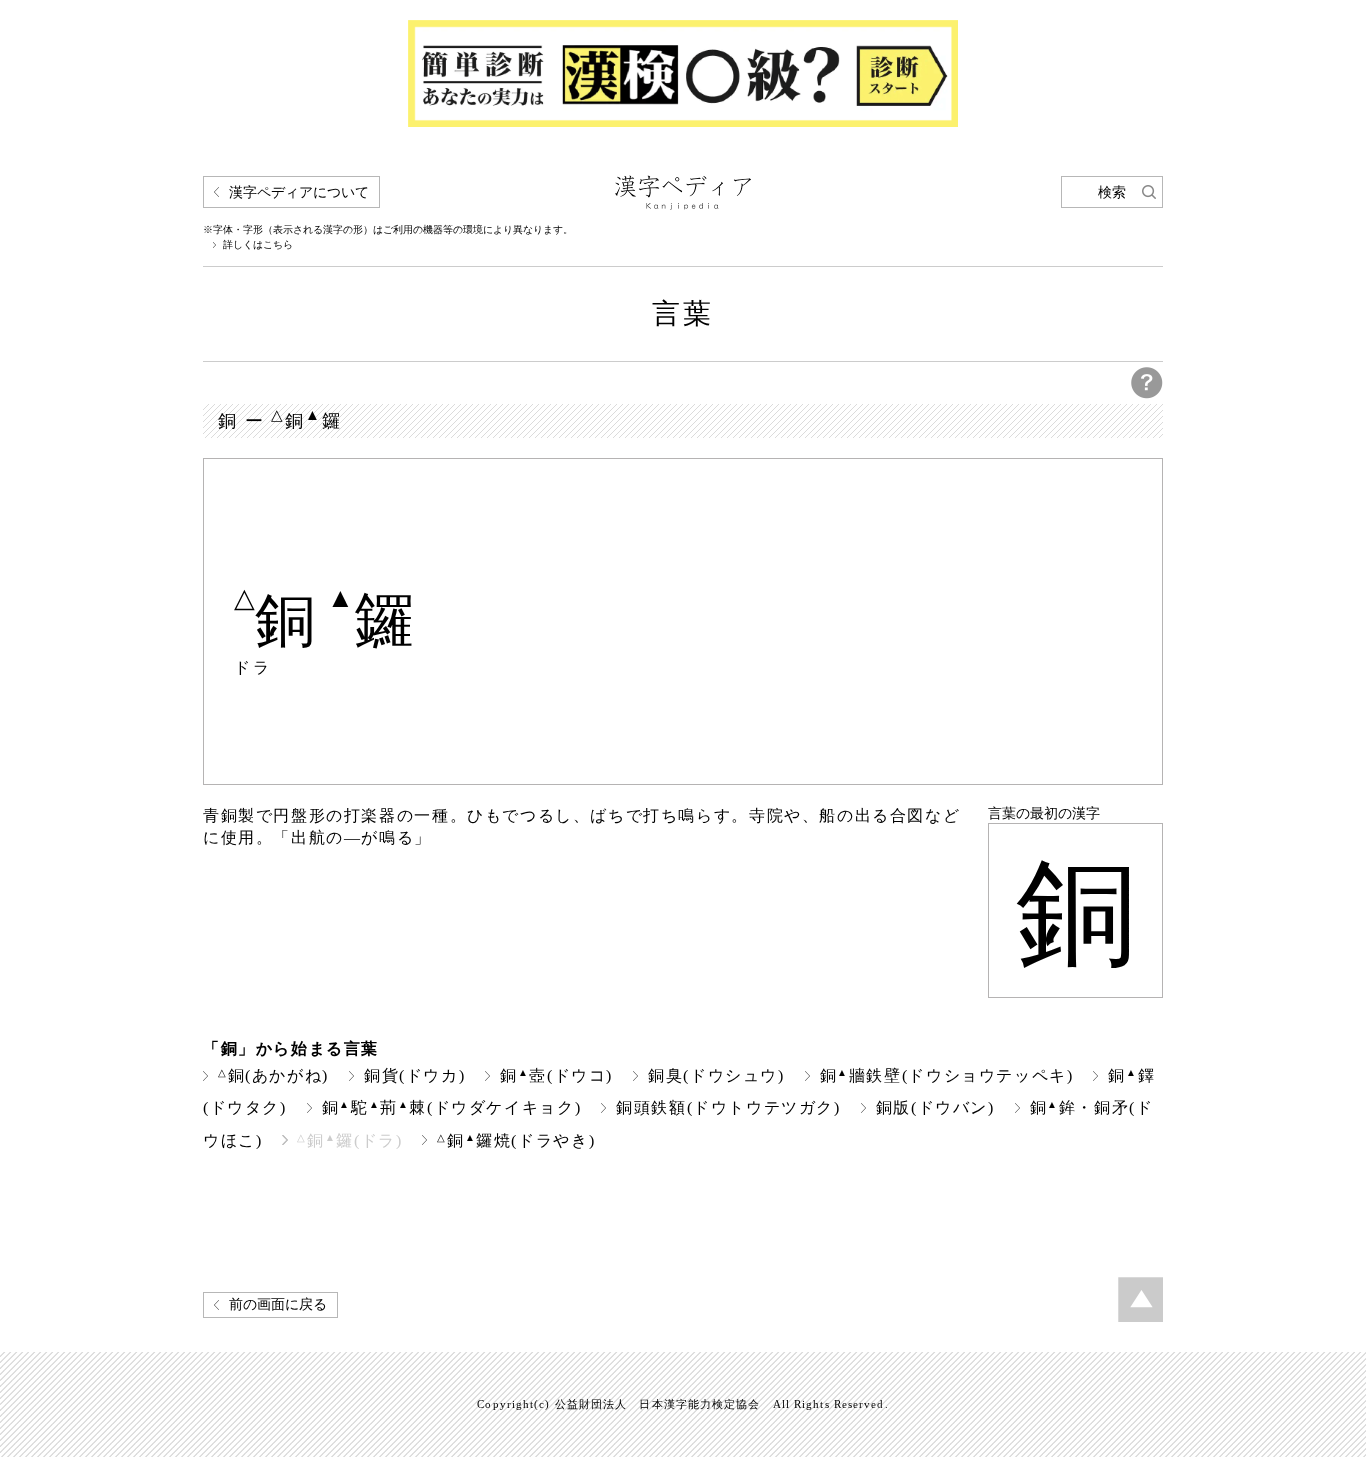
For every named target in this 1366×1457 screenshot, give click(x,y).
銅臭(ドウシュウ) (716, 1075)
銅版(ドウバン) (935, 1107)
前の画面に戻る (278, 1304)
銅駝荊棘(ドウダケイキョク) (451, 1107)
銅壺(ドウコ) (556, 1075)
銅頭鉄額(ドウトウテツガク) (728, 1107)
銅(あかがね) (273, 1075)
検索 (1112, 192)
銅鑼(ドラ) (349, 1140)
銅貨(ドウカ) (414, 1075)
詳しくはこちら (258, 245)
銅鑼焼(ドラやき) (516, 1140)
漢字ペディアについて (299, 192)
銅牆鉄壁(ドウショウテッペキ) (947, 1075)
